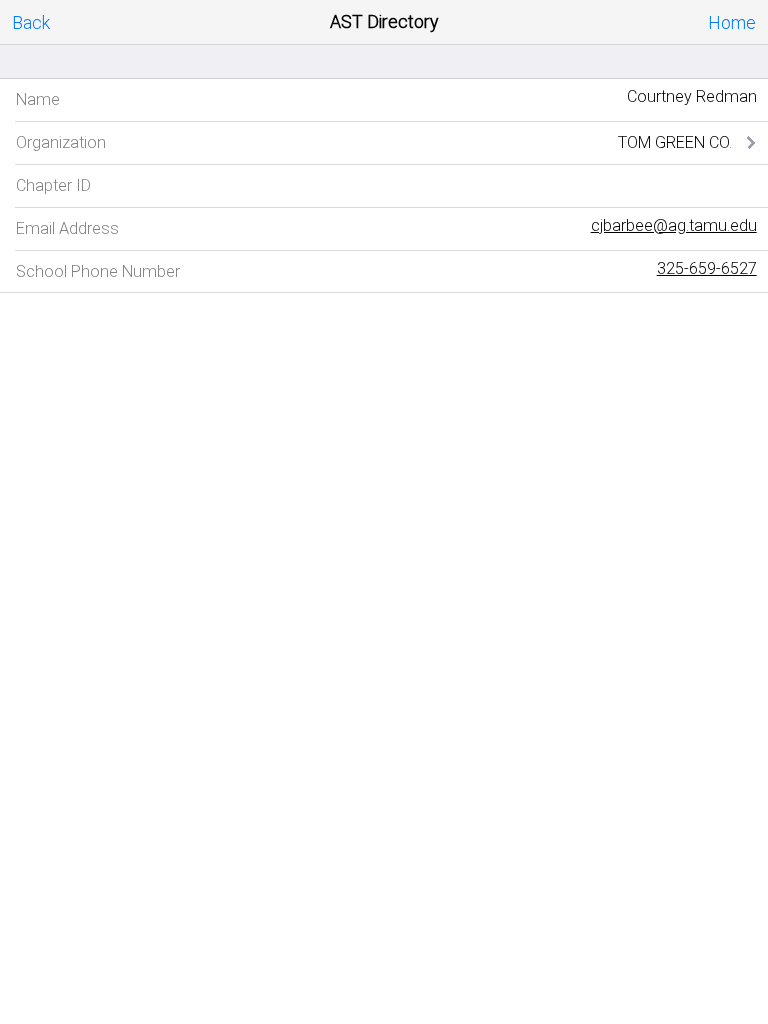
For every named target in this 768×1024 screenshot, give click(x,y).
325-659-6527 (707, 268)
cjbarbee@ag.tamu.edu (674, 225)
